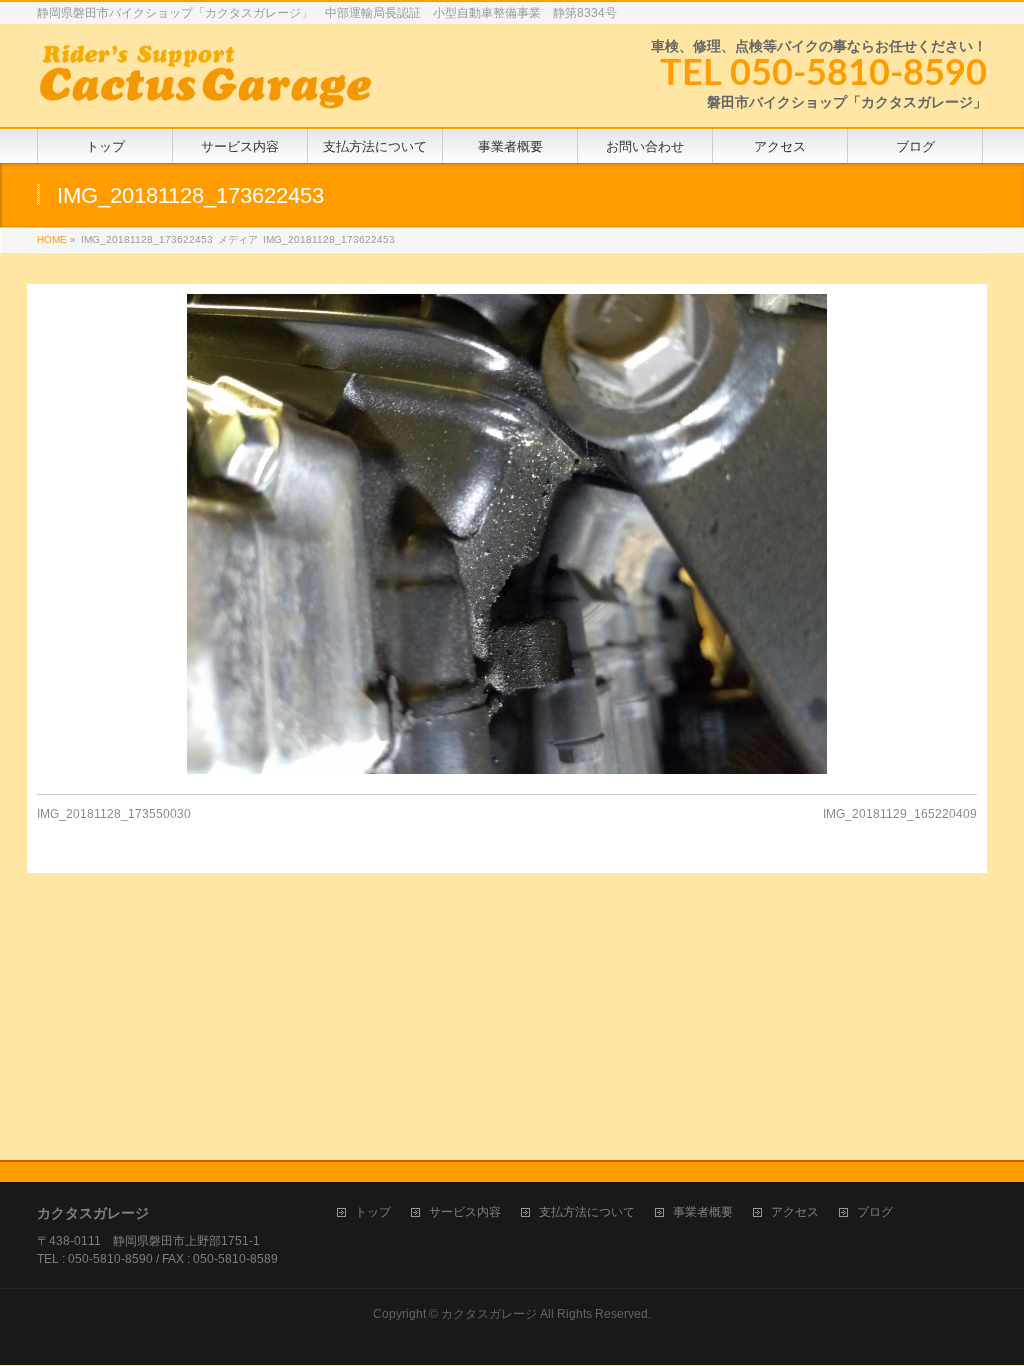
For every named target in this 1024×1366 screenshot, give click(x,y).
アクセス (795, 1212)
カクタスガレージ (489, 1314)
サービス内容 (465, 1212)
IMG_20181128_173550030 (114, 814)
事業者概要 (703, 1212)
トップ (373, 1212)
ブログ (875, 1212)
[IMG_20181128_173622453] (507, 534)
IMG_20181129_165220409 (900, 814)
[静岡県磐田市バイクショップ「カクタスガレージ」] (204, 89)
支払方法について (587, 1212)
